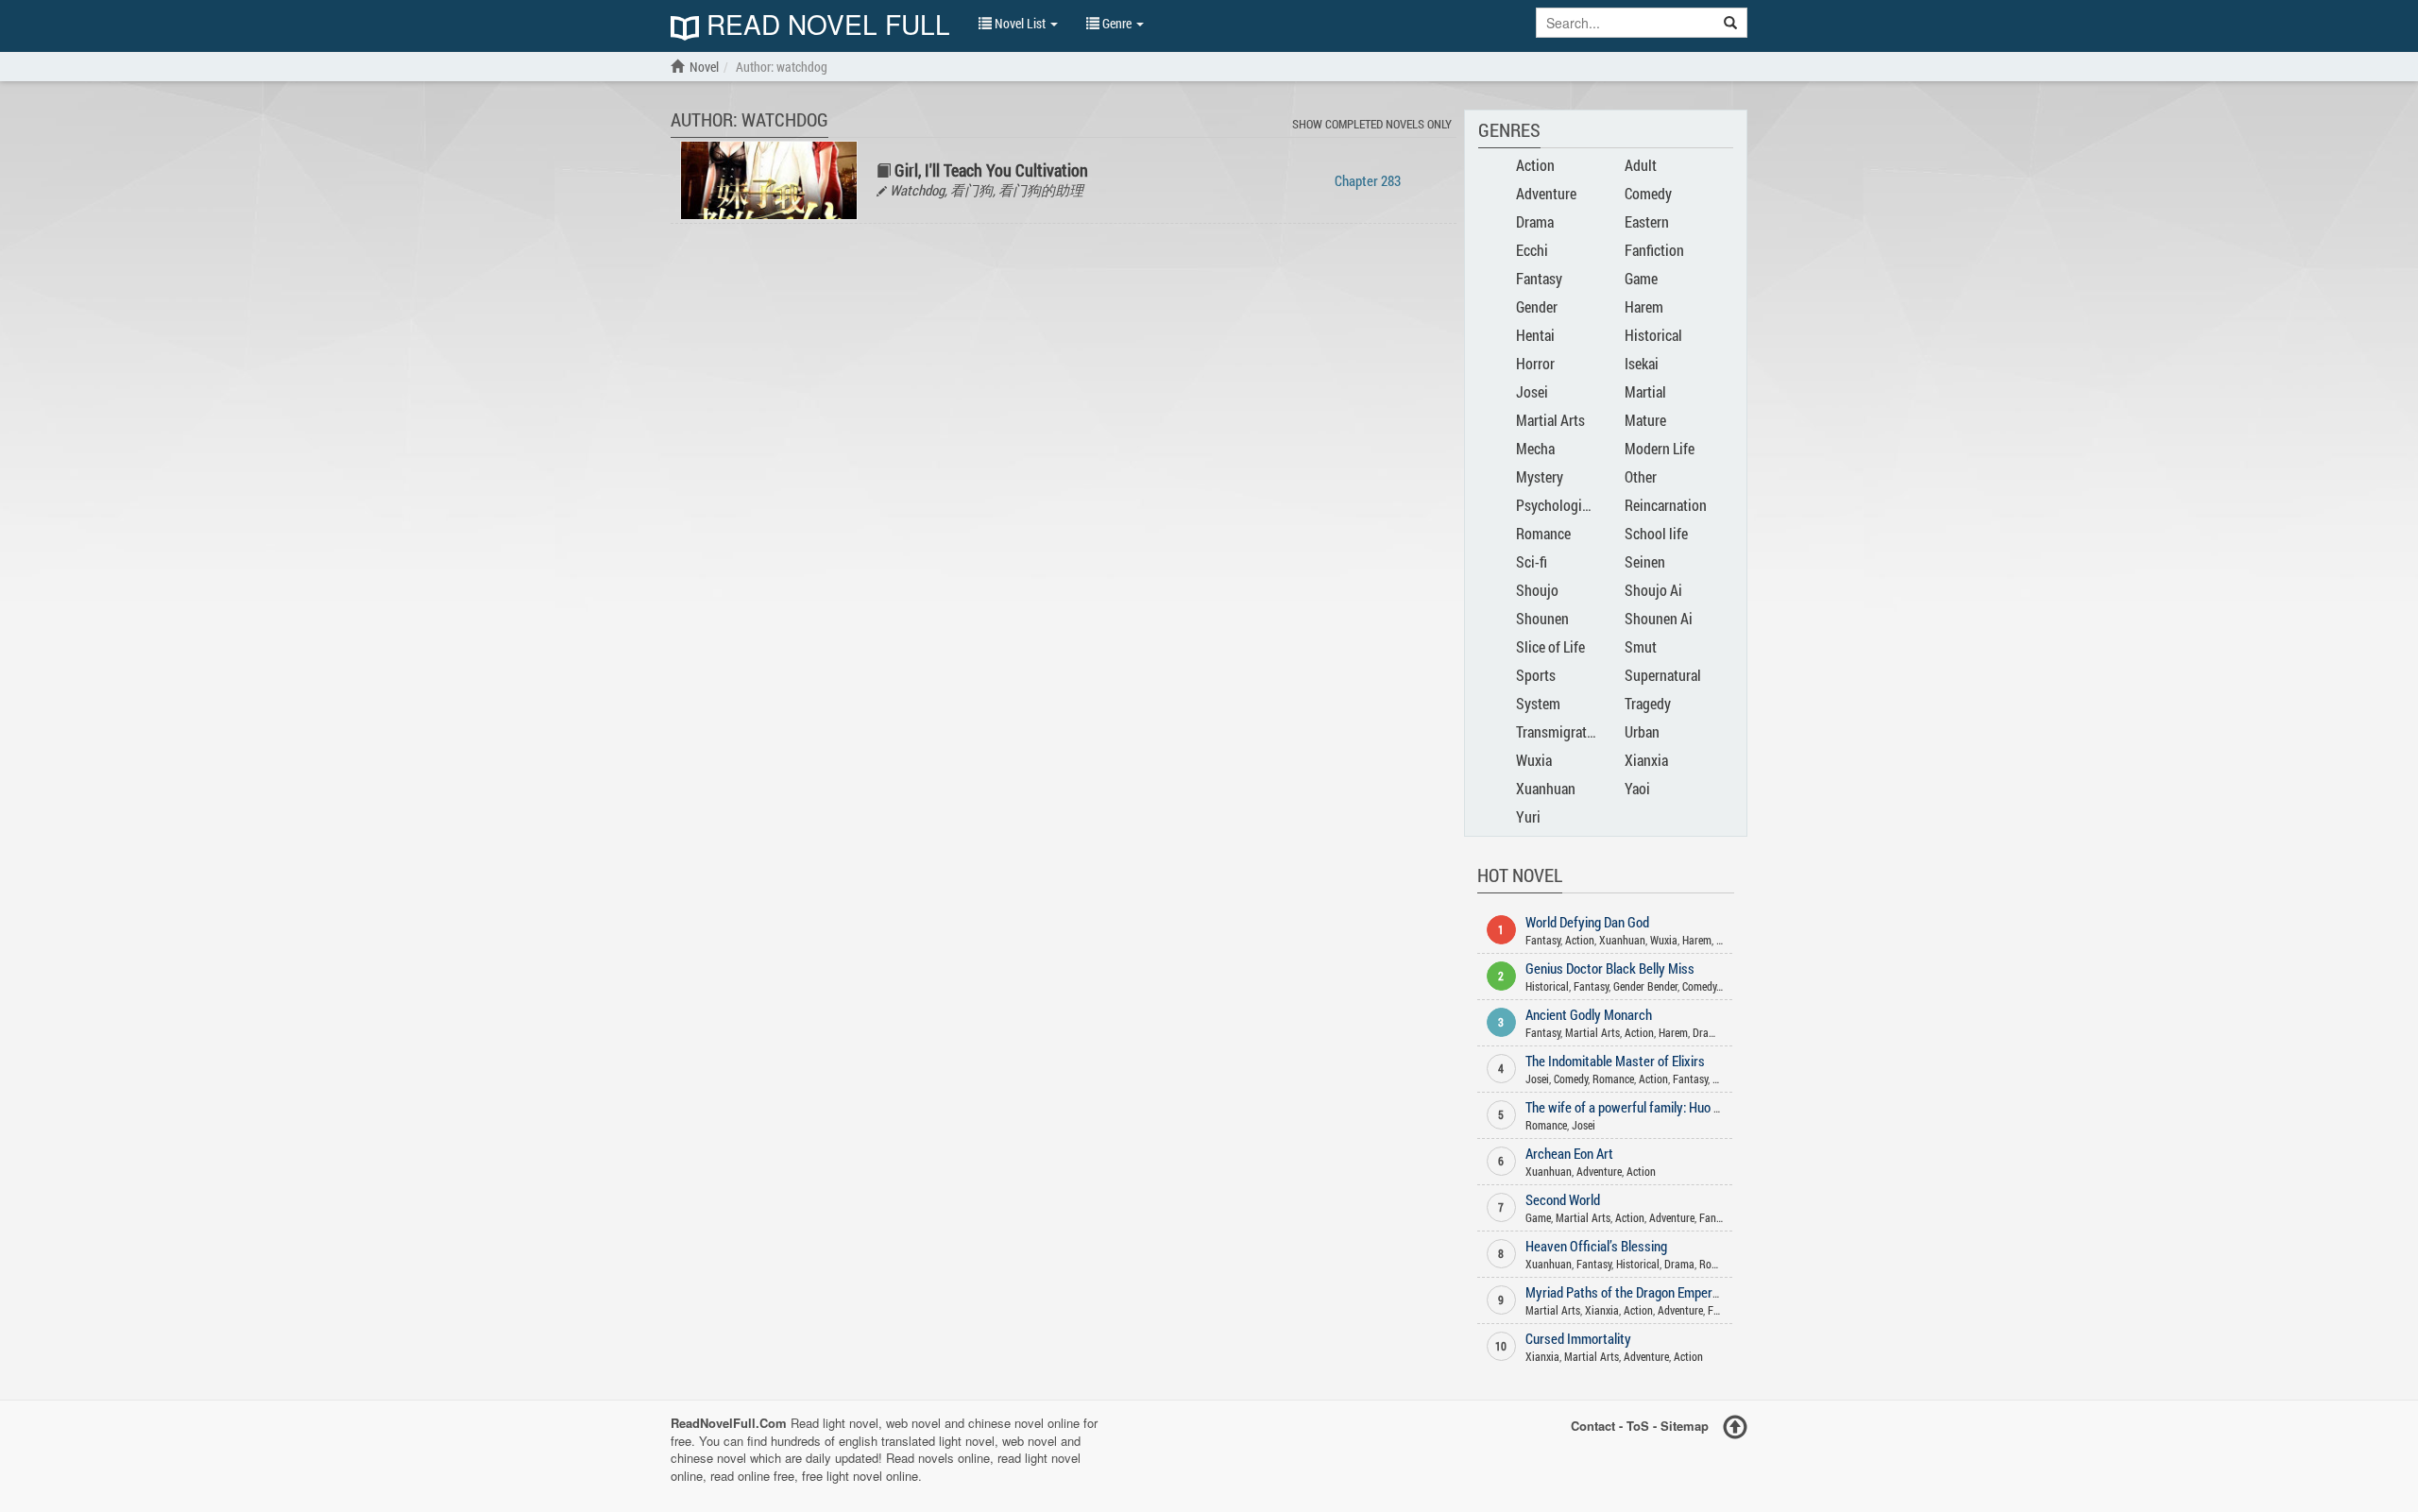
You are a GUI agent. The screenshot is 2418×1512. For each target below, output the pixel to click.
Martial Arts (1550, 420)
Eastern (1647, 221)
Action (1535, 165)
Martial (1645, 391)
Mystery (1540, 476)
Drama (1535, 221)
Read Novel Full (825, 26)
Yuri (1528, 816)
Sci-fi (1532, 561)
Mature (1645, 420)
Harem (1644, 306)
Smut (1641, 646)
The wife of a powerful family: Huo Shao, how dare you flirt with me (1707, 1107)
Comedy (1648, 193)
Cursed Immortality (1578, 1338)
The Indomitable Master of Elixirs (1615, 1061)
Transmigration (1561, 731)
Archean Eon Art (1569, 1153)
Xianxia (1646, 760)
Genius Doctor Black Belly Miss (1610, 968)
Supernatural (1663, 675)
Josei (1532, 391)
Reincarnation (1666, 505)
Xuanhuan (1546, 788)
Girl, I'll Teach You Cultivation (991, 170)
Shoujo (1537, 590)
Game (1641, 278)
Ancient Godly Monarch (1589, 1014)
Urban (1642, 731)
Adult (1641, 165)
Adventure (1546, 193)
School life (1656, 533)
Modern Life (1660, 448)
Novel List (1020, 23)
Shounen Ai (1659, 618)
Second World (1563, 1199)
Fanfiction (1654, 250)
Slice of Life (1550, 646)
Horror (1535, 363)
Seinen (1645, 561)
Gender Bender (1645, 986)
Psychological (1558, 505)
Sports (1536, 675)
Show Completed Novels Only (1372, 124)
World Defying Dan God (1587, 922)
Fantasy (1539, 278)
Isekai (1642, 363)
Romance (1543, 533)
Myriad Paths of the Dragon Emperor (1625, 1292)
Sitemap (1685, 1426)
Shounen (1542, 618)
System (1538, 703)
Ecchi (1532, 250)
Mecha (1535, 448)
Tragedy (1648, 703)
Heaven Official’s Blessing (1596, 1246)
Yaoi (1637, 788)
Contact (1593, 1426)
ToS (1638, 1426)
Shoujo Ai (1653, 590)
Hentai (1535, 335)
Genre (1117, 23)
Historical (1653, 335)
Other (1641, 476)
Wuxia (1534, 760)
